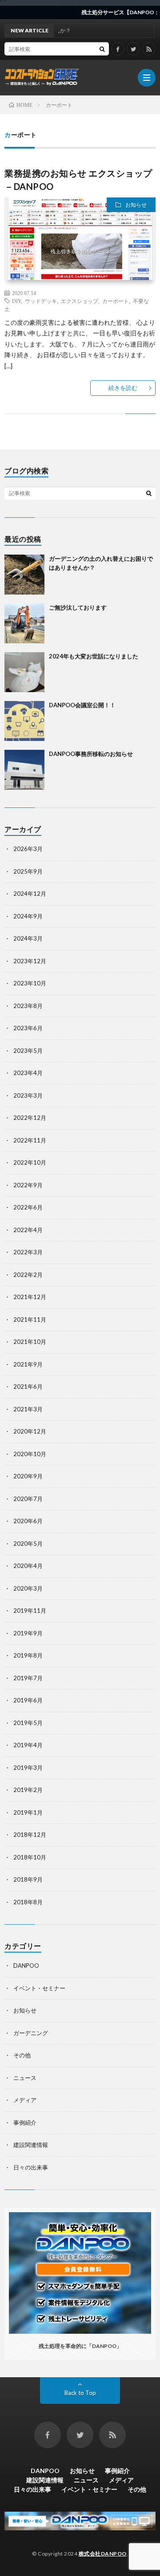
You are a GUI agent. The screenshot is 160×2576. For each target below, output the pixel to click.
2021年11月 (30, 1320)
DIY (16, 301)
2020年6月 (28, 1521)
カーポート (116, 301)
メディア (25, 2100)
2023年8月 (28, 1006)
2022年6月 (28, 1207)
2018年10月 (30, 1857)
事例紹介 (25, 2123)
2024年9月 (28, 916)
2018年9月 (28, 1879)
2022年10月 (30, 1162)
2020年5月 (28, 1544)
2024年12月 (30, 894)
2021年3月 (28, 1409)
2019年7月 (28, 1678)
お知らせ (136, 205)
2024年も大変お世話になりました (94, 656)
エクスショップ (80, 301)
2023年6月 (28, 1028)
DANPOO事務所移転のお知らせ (91, 754)
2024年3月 (28, 938)
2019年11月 (30, 1611)
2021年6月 (28, 1386)
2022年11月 (30, 1140)
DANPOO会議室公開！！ (82, 705)
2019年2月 (28, 1790)
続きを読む (123, 388)
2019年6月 (28, 1700)
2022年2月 (28, 1275)
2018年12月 (30, 1835)
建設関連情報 (31, 2145)
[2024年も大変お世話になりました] (24, 672)
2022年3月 (28, 1252)
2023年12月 (30, 961)
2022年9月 (28, 1185)
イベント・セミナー (39, 1988)
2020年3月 (28, 1588)
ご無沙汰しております (78, 607)
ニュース (25, 2078)
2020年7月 (28, 1499)
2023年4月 (28, 1073)
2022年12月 (30, 1118)
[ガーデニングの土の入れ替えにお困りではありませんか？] (24, 575)
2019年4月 (28, 1745)
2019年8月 (28, 1655)
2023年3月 (28, 1095)
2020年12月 (30, 1431)
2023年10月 (30, 983)
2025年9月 (28, 871)
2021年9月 (28, 1364)
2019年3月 (28, 1768)
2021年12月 (30, 1297)
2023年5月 (28, 1051)
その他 (22, 2055)
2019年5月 (28, 1723)
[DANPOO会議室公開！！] (24, 721)
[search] (102, 49)
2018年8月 (28, 1902)
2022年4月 (28, 1230)
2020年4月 (28, 1566)
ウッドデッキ (41, 301)
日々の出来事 (31, 2167)
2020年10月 (30, 1454)
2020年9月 (28, 1476)
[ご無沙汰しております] (24, 623)
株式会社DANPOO (103, 2554)
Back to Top (80, 2393)
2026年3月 (28, 849)
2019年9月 (28, 1633)
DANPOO (26, 1965)
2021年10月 (30, 1342)
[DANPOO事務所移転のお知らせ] (24, 770)
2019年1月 (28, 1812)
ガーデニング (31, 2033)
